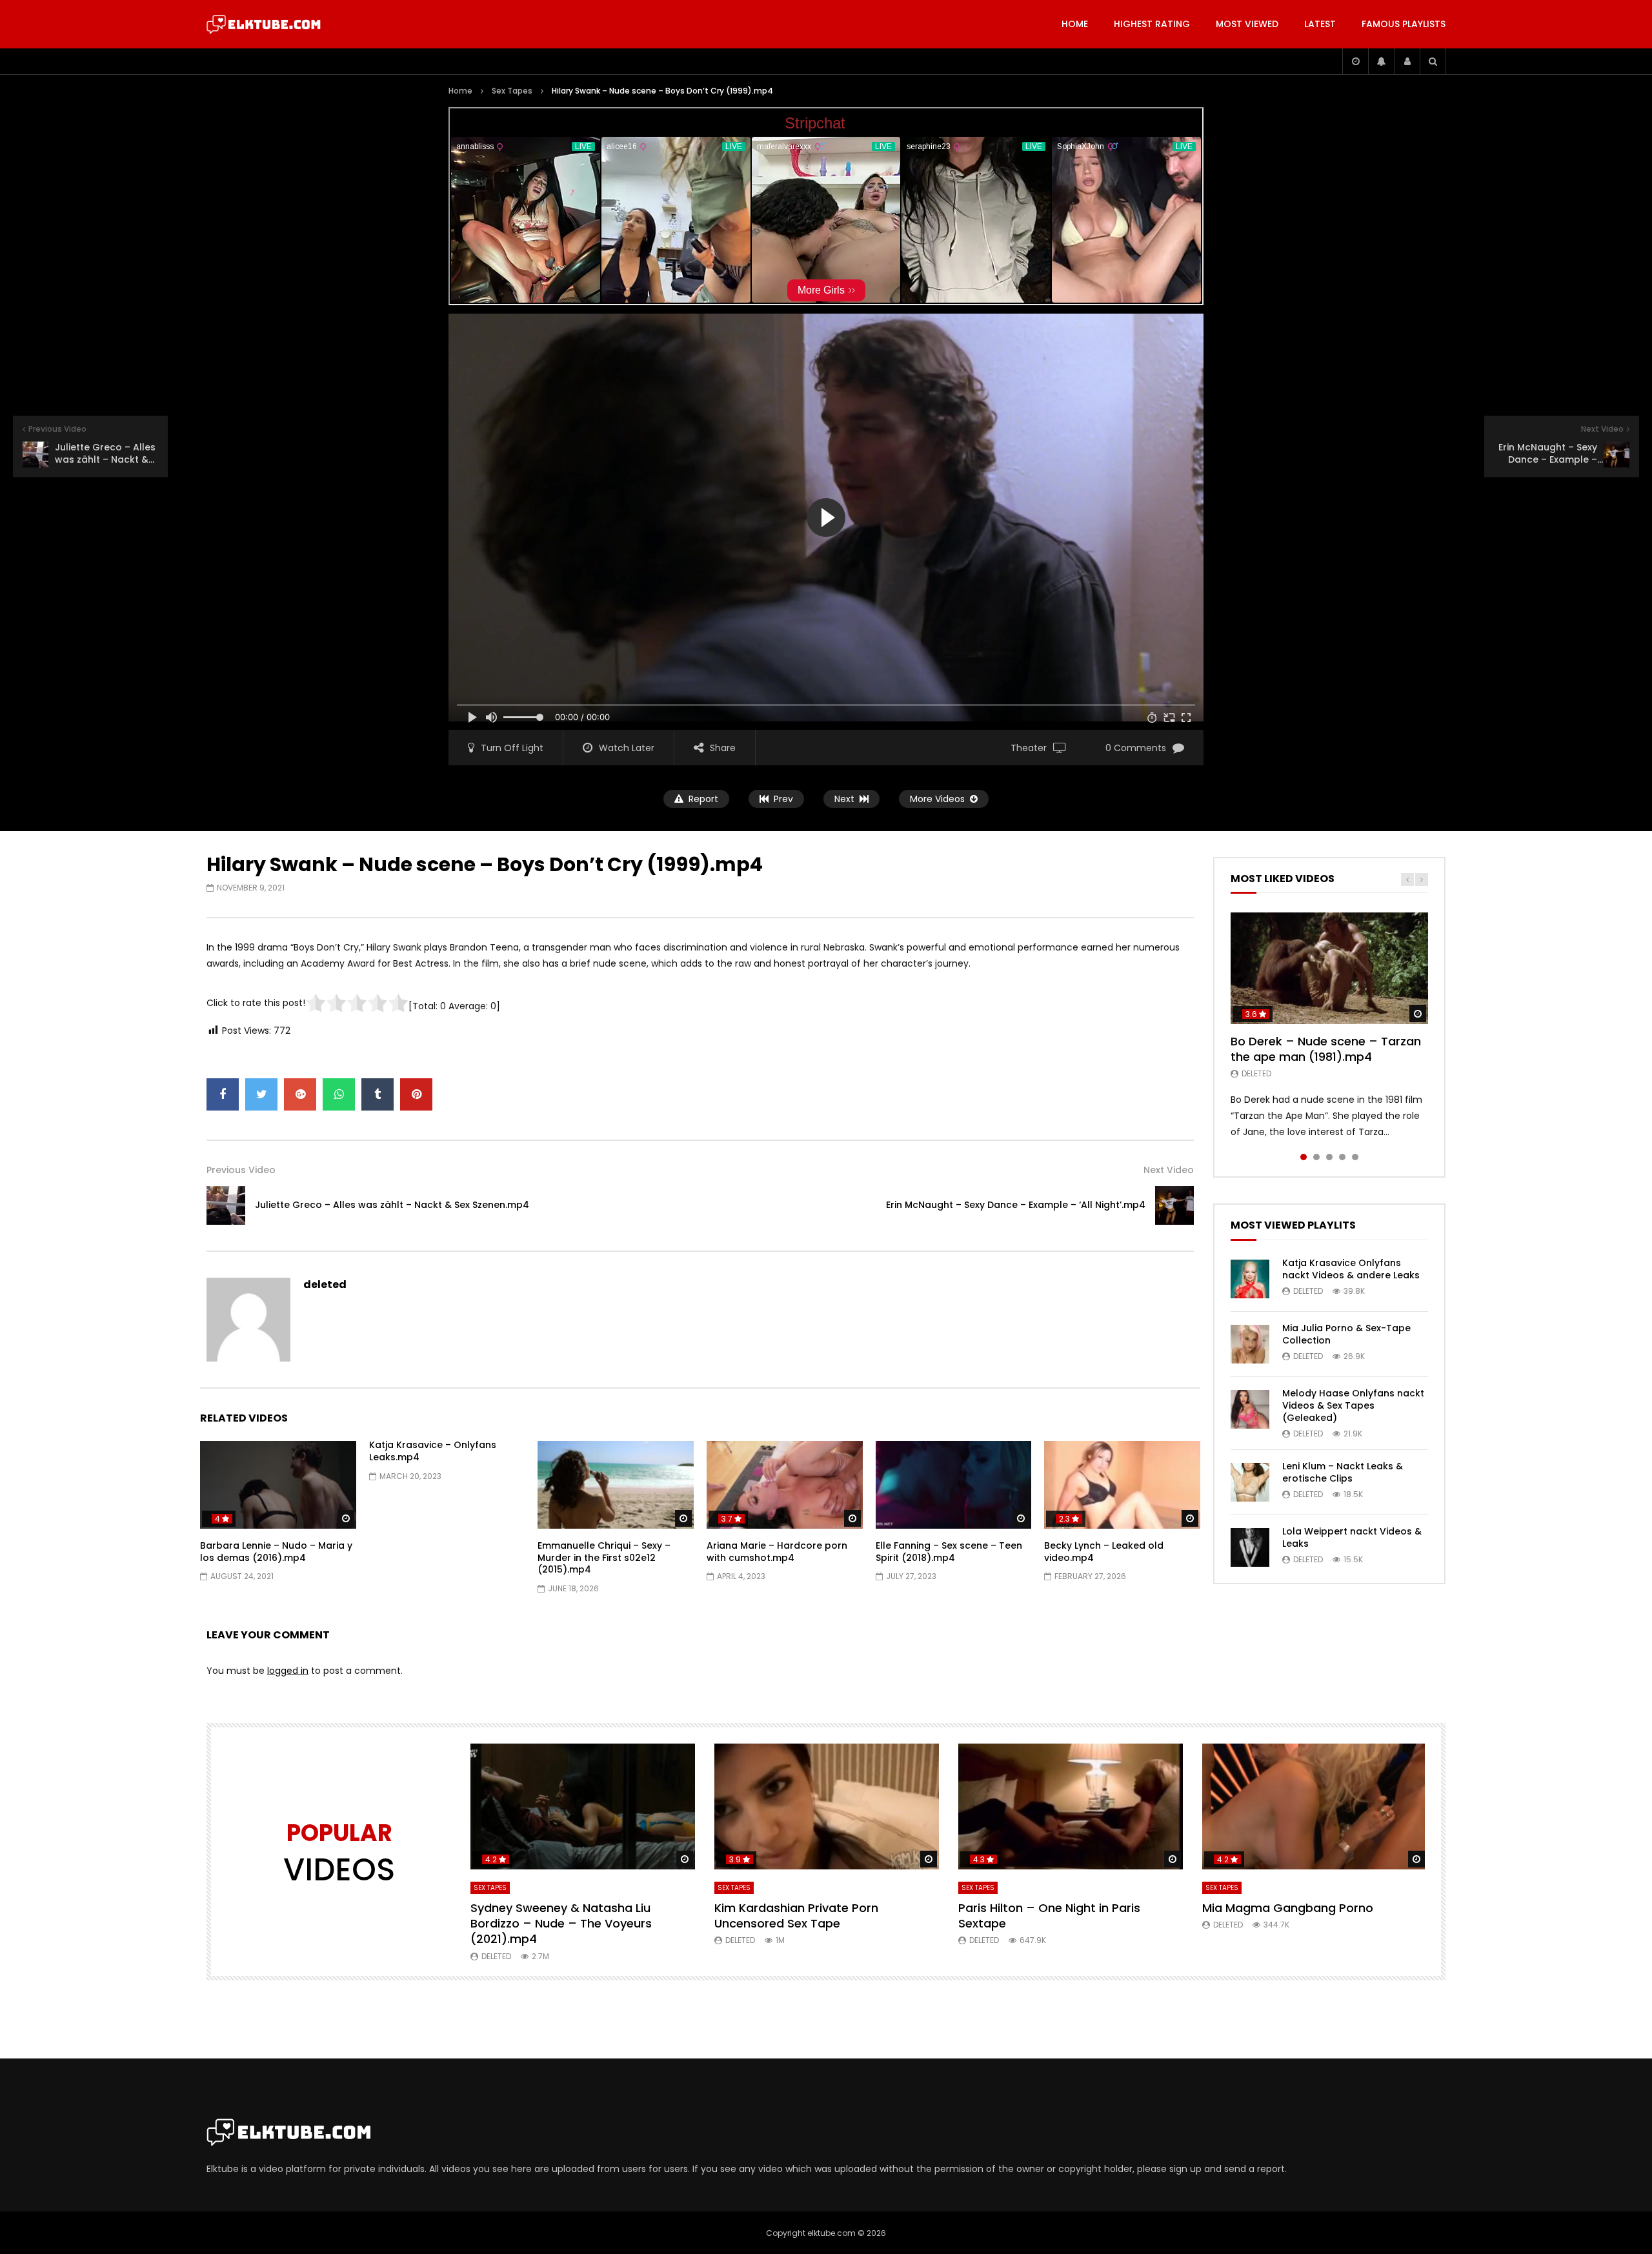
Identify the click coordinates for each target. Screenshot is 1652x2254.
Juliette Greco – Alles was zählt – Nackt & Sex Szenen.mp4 (392, 1205)
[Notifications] (1381, 61)
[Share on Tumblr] (378, 1094)
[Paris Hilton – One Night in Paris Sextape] (1071, 1807)
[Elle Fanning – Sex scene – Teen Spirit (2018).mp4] (954, 1485)
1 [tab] (1304, 1157)
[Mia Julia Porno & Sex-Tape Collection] (1250, 1344)
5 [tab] (1355, 1157)
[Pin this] (416, 1094)
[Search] (1433, 61)
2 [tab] (1316, 1157)
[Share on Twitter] (261, 1094)
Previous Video (241, 1170)
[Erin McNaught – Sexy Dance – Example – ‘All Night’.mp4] (1174, 1205)
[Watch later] (1355, 61)
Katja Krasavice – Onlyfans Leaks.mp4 (433, 1451)
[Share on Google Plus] (300, 1094)
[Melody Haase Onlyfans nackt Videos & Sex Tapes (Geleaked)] (1250, 1409)
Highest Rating (1152, 24)
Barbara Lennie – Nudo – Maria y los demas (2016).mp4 (276, 1552)
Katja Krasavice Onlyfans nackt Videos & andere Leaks (1351, 1269)
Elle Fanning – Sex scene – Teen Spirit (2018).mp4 (949, 1552)
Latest (1320, 24)
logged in (288, 1671)
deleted (325, 1284)
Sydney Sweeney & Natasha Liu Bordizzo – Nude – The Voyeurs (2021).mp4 (561, 1924)
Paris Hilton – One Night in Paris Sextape (1049, 1916)
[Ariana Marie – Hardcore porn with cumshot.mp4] (785, 1485)
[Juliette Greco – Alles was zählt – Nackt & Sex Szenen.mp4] (226, 1205)
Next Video (1169, 1170)
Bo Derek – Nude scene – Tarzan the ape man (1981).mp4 (1326, 1049)
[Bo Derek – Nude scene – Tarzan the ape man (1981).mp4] (1329, 968)
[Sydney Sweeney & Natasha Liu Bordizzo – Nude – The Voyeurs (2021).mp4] (583, 1807)
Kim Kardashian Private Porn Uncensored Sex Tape (796, 1916)
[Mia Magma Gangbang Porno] (1315, 1807)
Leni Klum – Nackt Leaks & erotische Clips (1343, 1472)
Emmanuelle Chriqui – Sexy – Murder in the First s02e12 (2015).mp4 (604, 1558)
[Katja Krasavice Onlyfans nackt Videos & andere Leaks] (1250, 1279)
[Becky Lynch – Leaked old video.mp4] (1122, 1485)
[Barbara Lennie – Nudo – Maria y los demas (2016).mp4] (278, 1485)
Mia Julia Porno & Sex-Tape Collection (1346, 1334)
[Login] (1407, 61)
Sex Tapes (512, 91)
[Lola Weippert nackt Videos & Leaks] (1250, 1547)
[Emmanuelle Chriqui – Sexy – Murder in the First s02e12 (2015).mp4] (616, 1485)
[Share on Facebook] (223, 1094)
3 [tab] (1329, 1157)
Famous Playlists (1404, 24)
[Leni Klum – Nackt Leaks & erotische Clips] (1250, 1482)
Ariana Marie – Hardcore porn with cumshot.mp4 (777, 1552)
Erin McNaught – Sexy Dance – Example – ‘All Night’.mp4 (1016, 1205)
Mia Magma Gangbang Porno (1288, 1908)
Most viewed (1247, 24)
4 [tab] (1342, 1157)
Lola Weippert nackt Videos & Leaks (1352, 1537)
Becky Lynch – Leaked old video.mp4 (1104, 1552)
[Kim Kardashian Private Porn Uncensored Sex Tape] (827, 1807)
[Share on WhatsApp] (339, 1094)
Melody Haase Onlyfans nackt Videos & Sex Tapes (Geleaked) (1353, 1405)
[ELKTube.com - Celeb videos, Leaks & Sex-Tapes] (264, 25)
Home (1075, 24)
